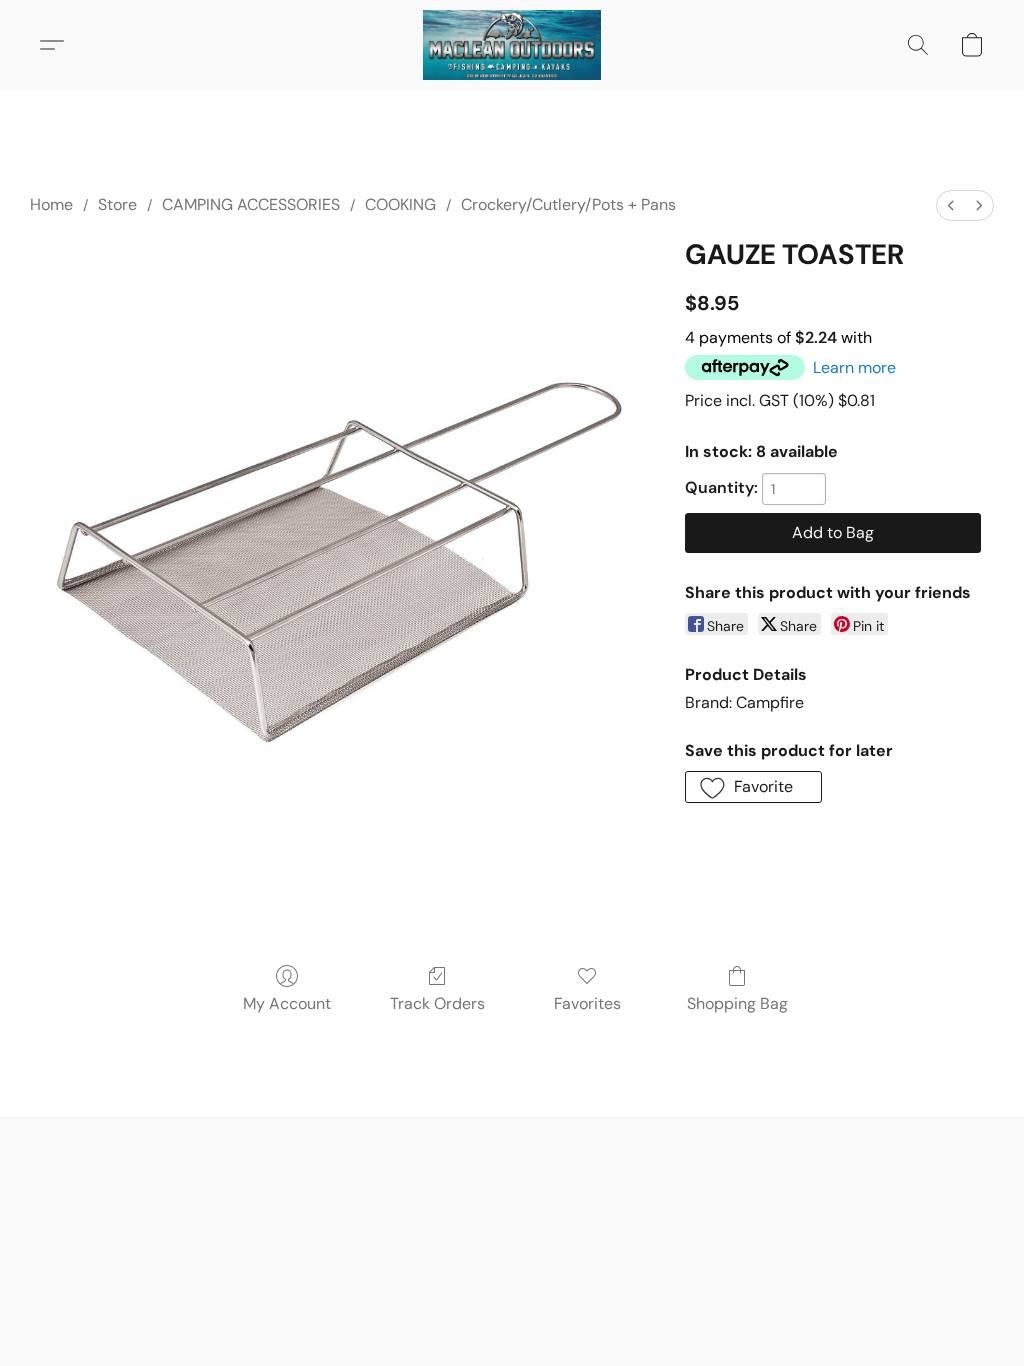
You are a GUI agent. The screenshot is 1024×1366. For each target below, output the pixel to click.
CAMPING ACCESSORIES (251, 204)
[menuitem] (951, 205)
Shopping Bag (737, 1003)
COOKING (400, 204)
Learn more (854, 367)
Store (117, 204)
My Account (287, 1003)
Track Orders (437, 1003)
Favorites (587, 1003)
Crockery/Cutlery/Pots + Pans (568, 204)
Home (51, 204)
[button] (512, 45)
